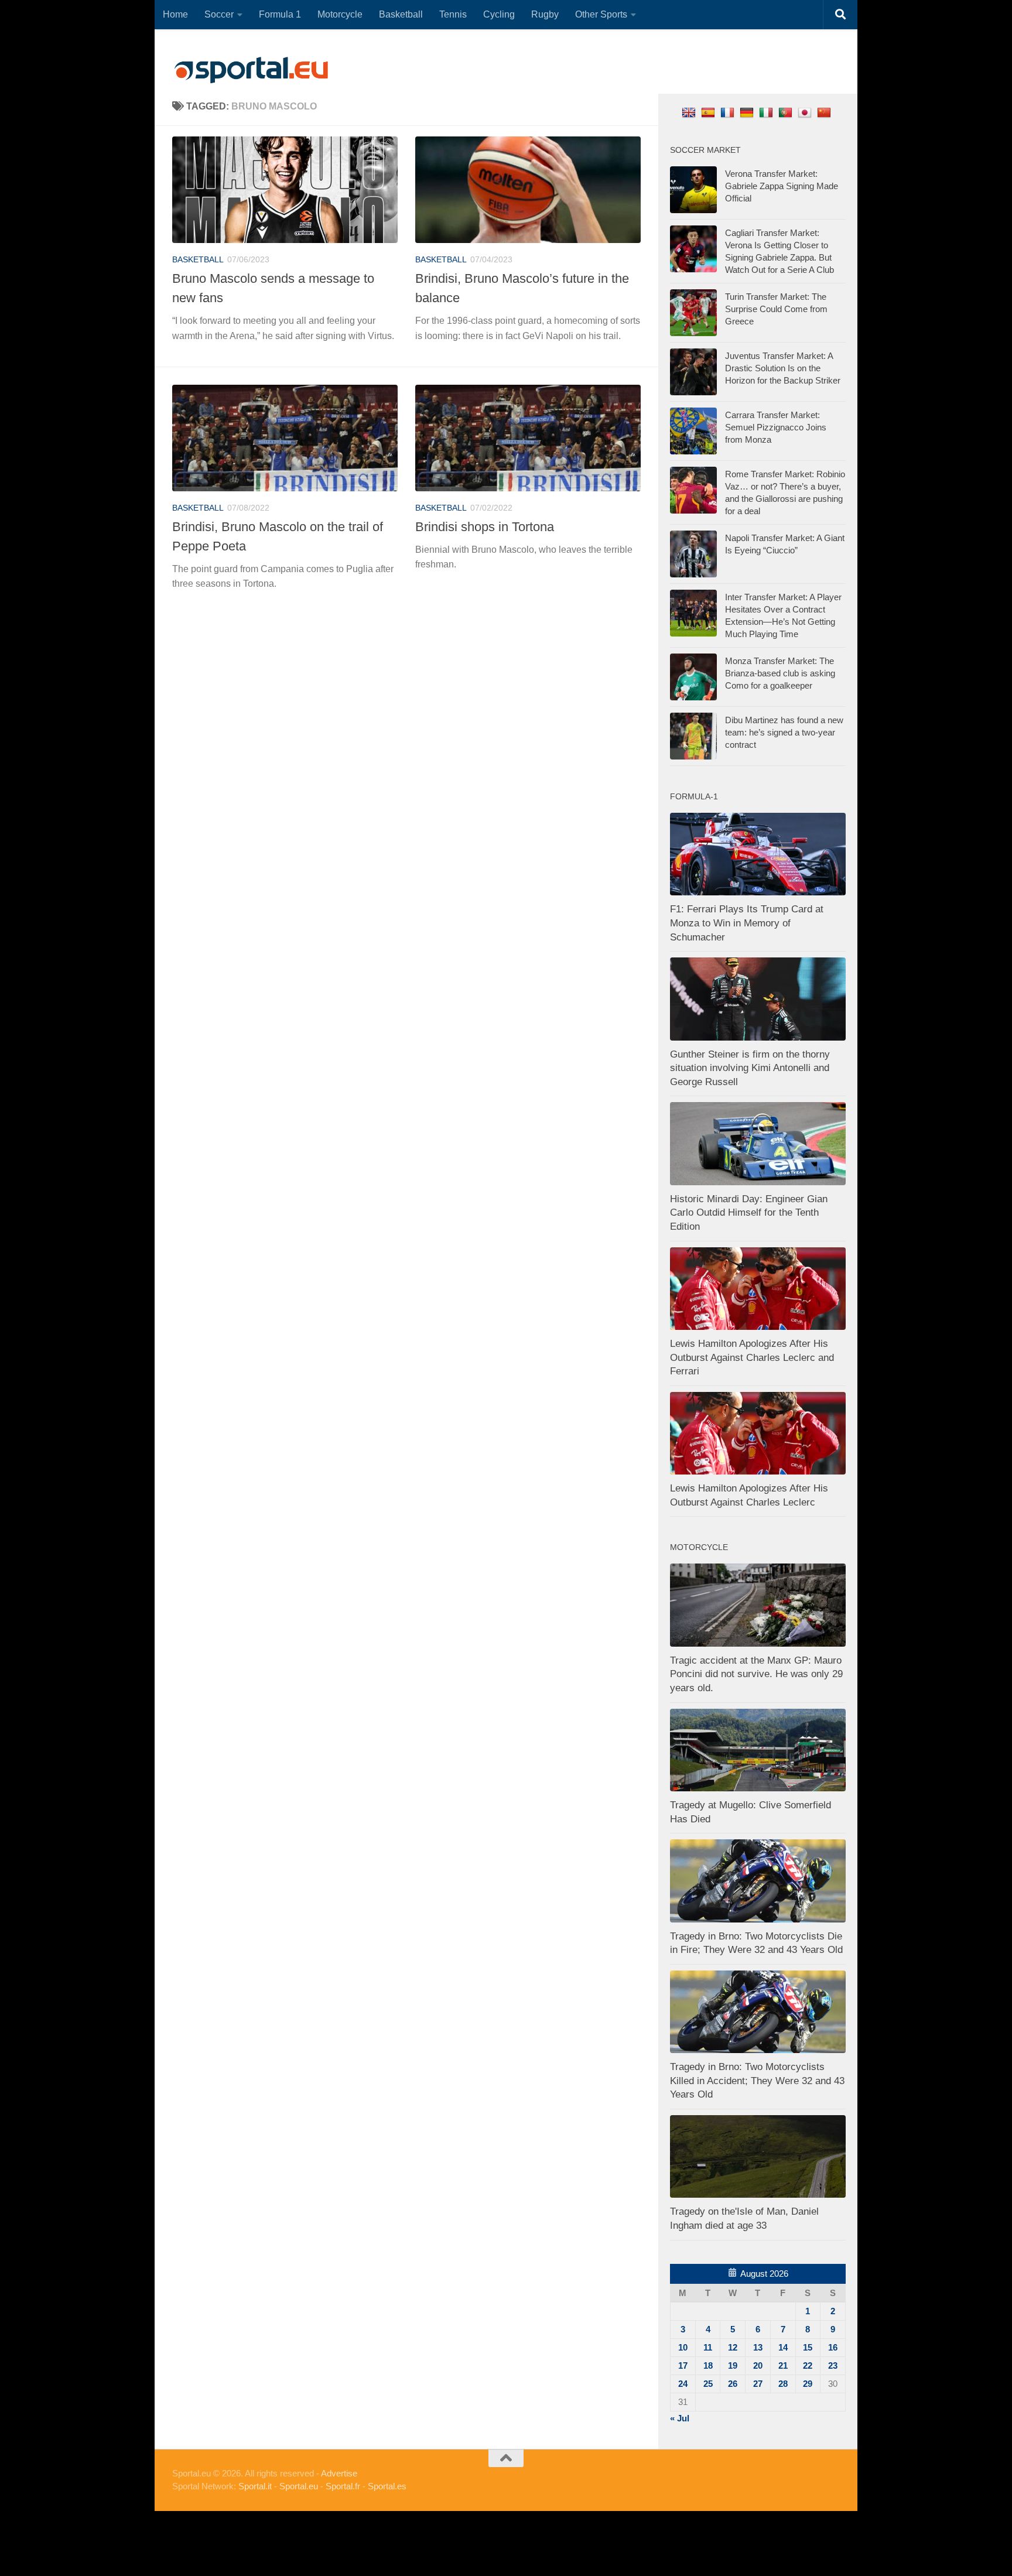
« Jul (680, 2418)
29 (808, 2384)
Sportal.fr (343, 2486)
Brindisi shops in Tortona (485, 527)
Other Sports (601, 14)
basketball (198, 259)
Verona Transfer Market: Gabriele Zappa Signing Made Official (782, 186)
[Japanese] (806, 112)
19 (733, 2365)
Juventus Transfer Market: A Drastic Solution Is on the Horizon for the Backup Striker (783, 368)
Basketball (401, 14)
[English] (690, 112)
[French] (729, 112)
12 (733, 2347)
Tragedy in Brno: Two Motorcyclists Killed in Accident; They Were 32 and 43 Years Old (757, 2081)
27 (758, 2384)
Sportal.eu (299, 2486)
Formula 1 (280, 14)
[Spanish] (710, 112)
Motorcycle (340, 14)
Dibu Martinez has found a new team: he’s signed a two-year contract (784, 732)
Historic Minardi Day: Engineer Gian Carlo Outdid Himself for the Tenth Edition (749, 1213)
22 (808, 2365)
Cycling (499, 14)
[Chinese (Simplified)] (825, 112)
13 (758, 2347)
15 (808, 2347)
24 (683, 2384)
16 (833, 2347)
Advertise (339, 2473)
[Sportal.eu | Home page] (251, 70)
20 (758, 2365)
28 (783, 2384)
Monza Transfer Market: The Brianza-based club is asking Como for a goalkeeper (780, 673)
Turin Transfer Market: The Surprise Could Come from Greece (776, 309)
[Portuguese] (787, 112)
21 (783, 2365)
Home (175, 14)
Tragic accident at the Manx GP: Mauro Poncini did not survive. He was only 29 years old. (756, 1674)
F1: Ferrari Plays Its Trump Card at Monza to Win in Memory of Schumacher (747, 923)
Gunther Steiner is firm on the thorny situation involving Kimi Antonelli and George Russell (750, 1068)
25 (708, 2384)
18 (708, 2365)
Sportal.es (387, 2486)
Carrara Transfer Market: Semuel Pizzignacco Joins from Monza (776, 427)
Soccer (219, 14)
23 (833, 2365)
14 (783, 2347)
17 (683, 2365)
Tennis (453, 14)
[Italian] (767, 112)
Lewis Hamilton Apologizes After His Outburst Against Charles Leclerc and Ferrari (752, 1357)
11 (708, 2347)
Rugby (545, 14)
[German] (748, 112)
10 (683, 2347)
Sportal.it (255, 2486)
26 (733, 2384)
